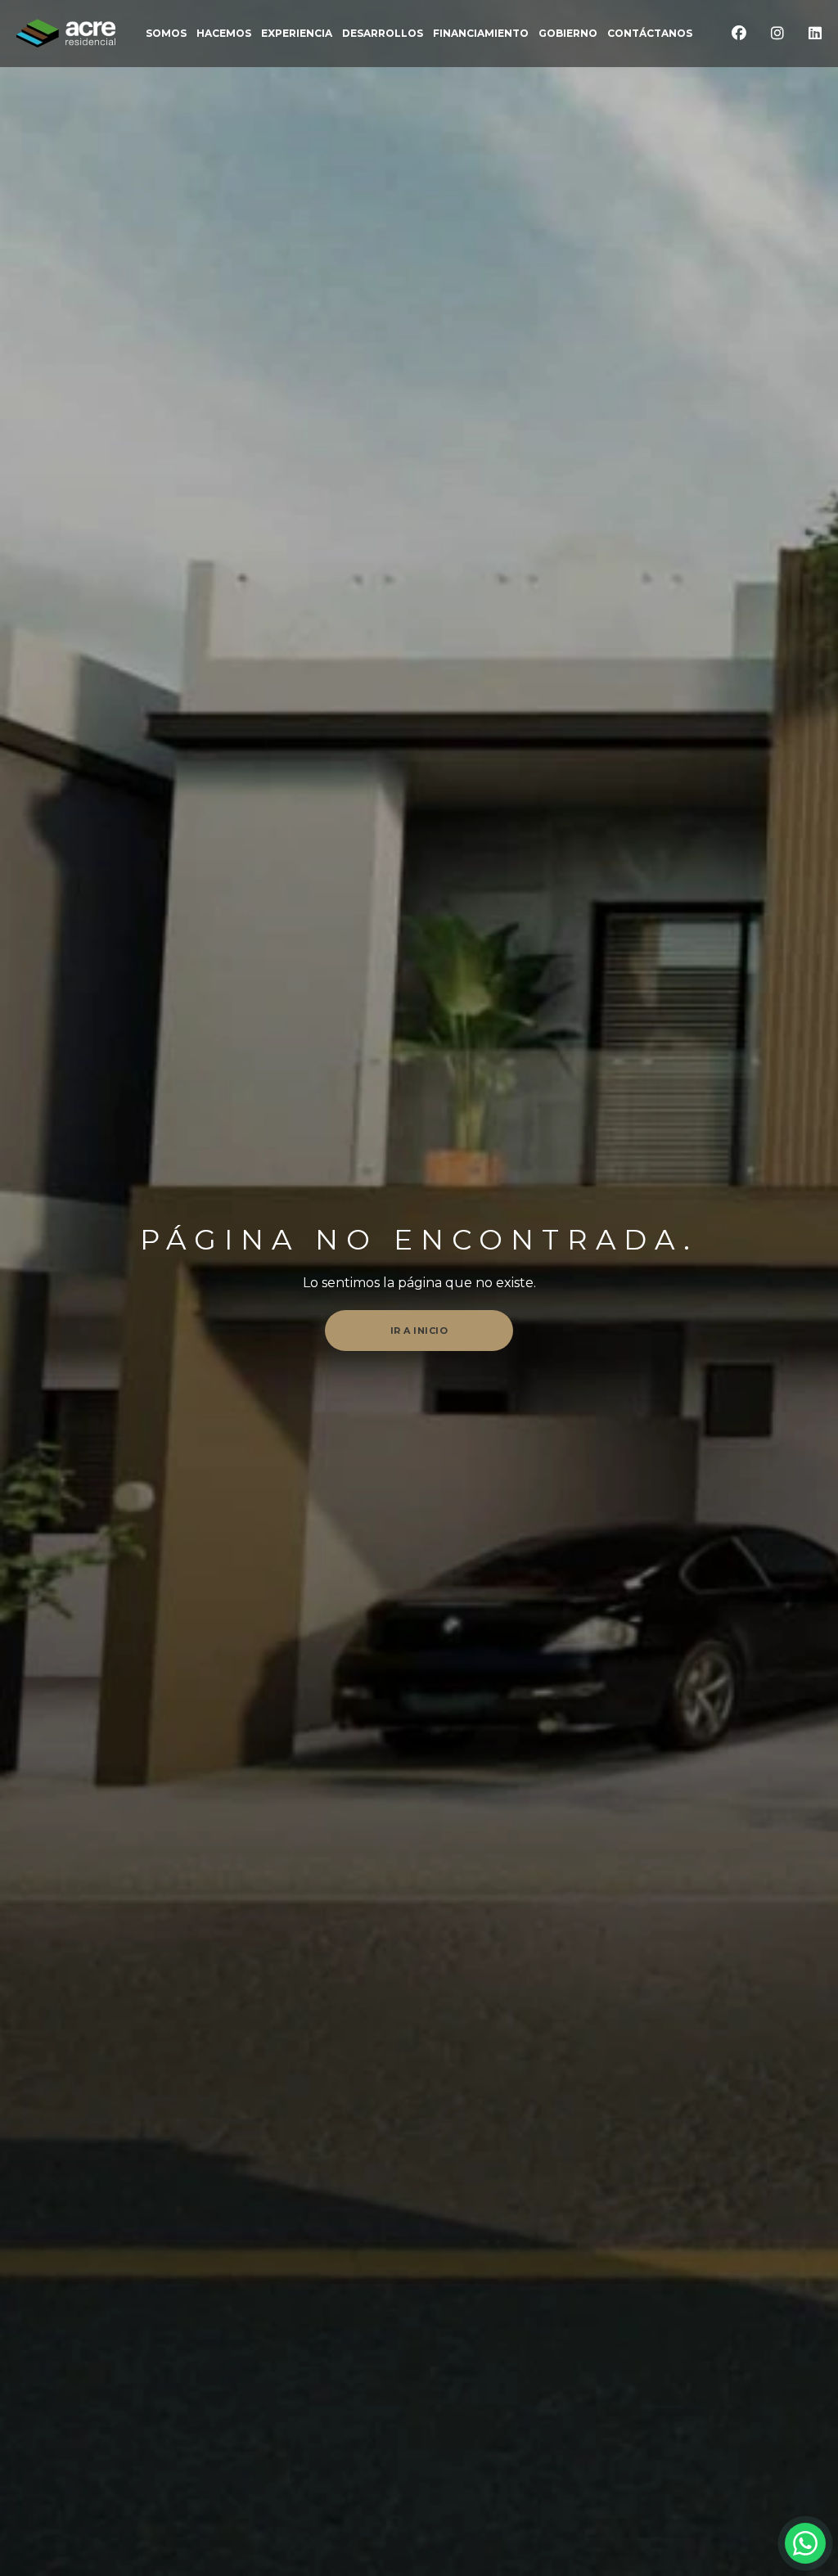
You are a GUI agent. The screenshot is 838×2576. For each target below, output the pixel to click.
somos (166, 34)
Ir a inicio (419, 1331)
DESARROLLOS (383, 34)
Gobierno (568, 34)
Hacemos (224, 34)
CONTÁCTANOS (650, 34)
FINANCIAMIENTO (481, 34)
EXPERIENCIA (297, 34)
